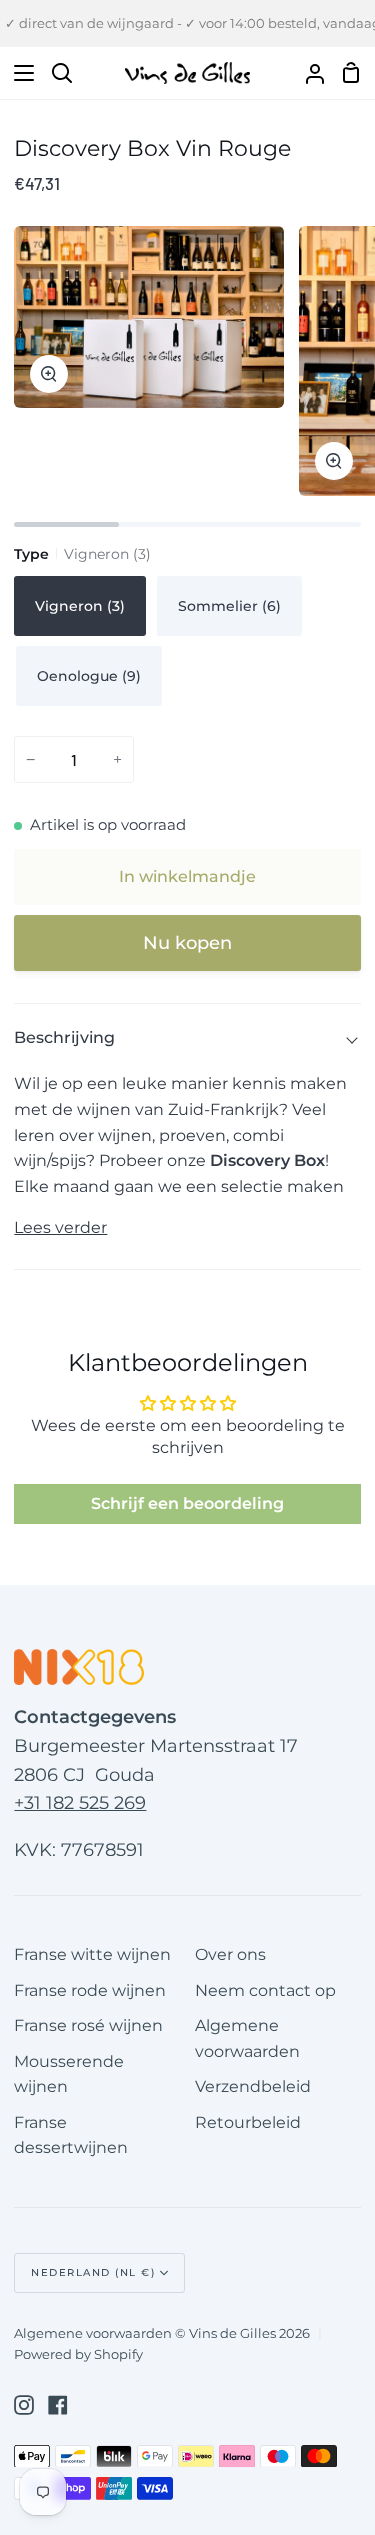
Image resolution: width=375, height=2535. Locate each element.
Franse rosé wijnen (88, 2025)
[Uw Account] (307, 73)
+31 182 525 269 (80, 1803)
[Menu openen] (18, 73)
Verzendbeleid (253, 2086)
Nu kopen (187, 943)
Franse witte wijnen (92, 1954)
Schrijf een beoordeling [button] (187, 1503)
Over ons (230, 1954)
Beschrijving (64, 1037)
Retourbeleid (248, 2122)
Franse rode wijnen (90, 1990)
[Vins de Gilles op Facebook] (58, 2405)
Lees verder (60, 1227)
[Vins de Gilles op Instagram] (24, 2405)
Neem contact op (265, 1990)
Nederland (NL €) (93, 2272)
